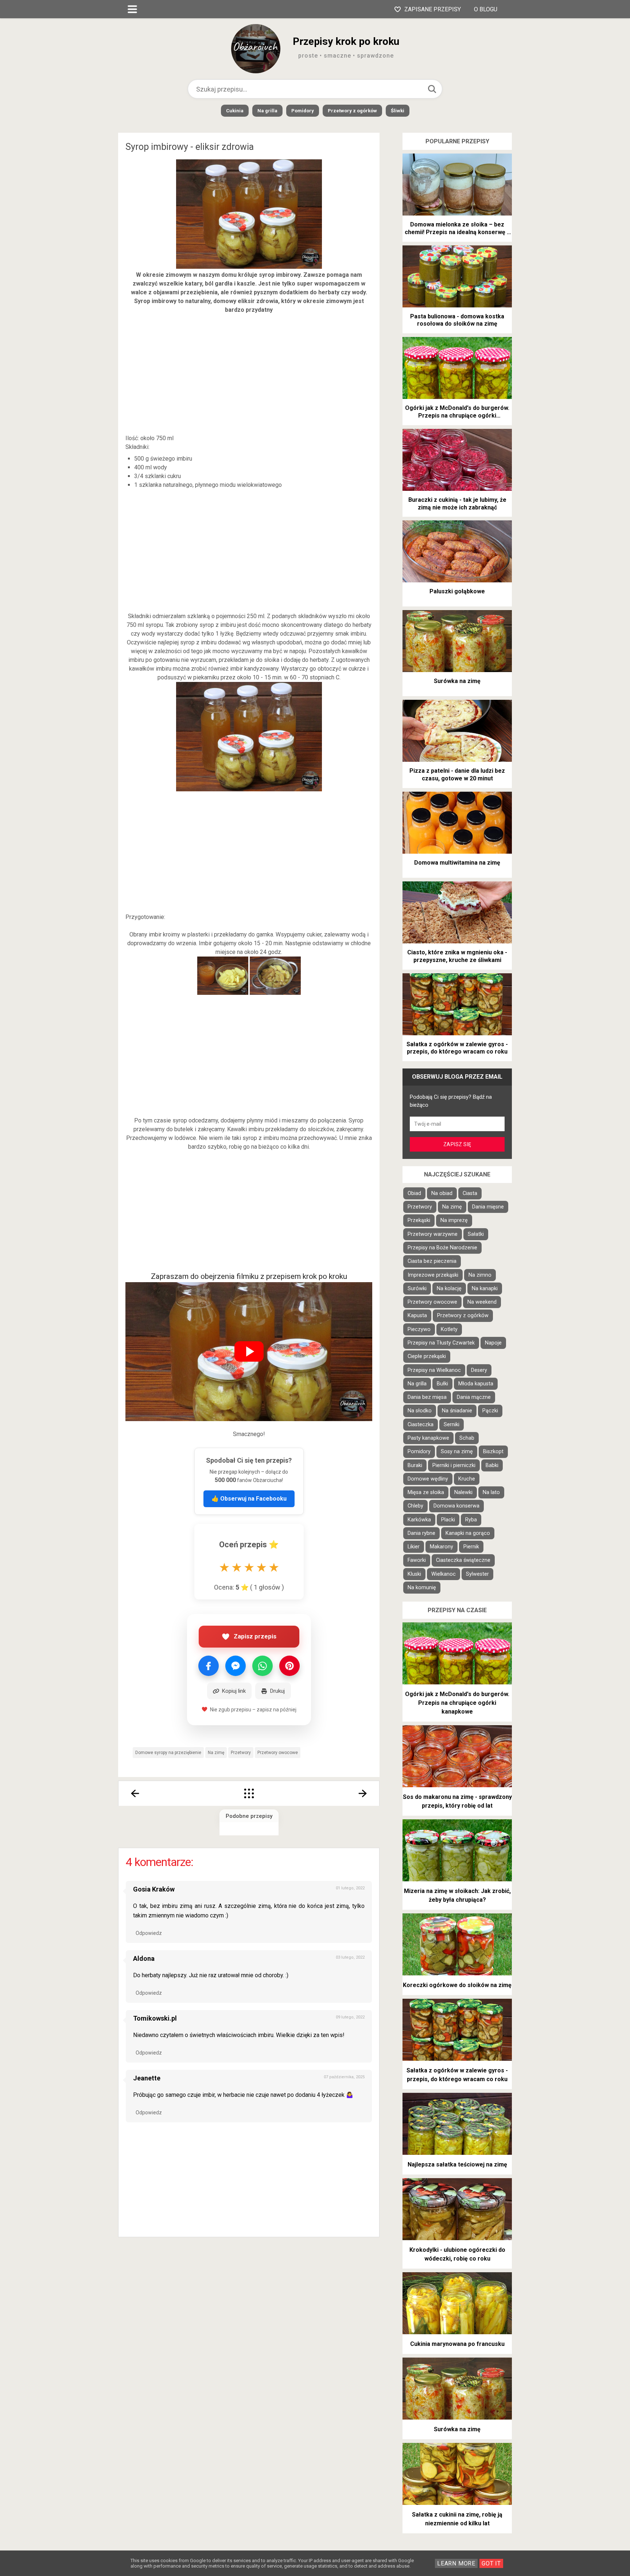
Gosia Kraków (154, 1889)
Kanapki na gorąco (468, 1533)
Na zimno (480, 1275)
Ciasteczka (421, 1425)
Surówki (417, 1289)
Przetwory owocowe (278, 1753)
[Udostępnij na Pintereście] (289, 1666)
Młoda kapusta (476, 1384)
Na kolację (449, 1289)
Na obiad (442, 1193)
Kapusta (417, 1316)
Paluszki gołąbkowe (457, 591)
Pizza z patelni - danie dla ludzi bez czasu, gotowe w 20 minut (457, 775)
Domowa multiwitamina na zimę (457, 863)
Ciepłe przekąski (427, 1356)
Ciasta (470, 1193)
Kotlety (449, 1329)
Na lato (491, 1492)
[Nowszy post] (135, 1793)
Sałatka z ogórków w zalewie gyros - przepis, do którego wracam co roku (457, 1048)
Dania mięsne (488, 1207)
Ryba (471, 1520)
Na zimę (216, 1753)
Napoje (493, 1343)
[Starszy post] (363, 1793)
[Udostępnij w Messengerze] (236, 1666)
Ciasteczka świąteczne (463, 1560)
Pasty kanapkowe (428, 1438)
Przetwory (241, 1753)
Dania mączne (474, 1397)
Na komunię (422, 1588)
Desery (479, 1370)
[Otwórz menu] (132, 9)
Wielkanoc (444, 1574)
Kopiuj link (234, 1691)
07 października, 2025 (344, 2077)
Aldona (144, 1958)
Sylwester (477, 1574)
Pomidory (303, 111)
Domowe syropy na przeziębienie (168, 1753)
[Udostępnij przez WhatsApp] (262, 1666)
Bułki (442, 1384)
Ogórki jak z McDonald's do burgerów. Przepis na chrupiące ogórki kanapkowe (457, 412)
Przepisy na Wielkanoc (434, 1370)
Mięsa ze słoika (426, 1492)
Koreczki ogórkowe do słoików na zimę (457, 1985)
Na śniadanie (457, 1411)
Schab (467, 1438)
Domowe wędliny (428, 1479)
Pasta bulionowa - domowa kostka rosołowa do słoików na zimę (457, 320)
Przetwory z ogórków (352, 111)
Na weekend (482, 1302)
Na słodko (420, 1411)
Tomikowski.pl (155, 2018)
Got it (491, 2563)
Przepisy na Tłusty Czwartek (441, 1343)
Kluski (414, 1574)
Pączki (490, 1411)
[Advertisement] (249, 374)
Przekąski (419, 1220)
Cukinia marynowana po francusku (457, 2344)
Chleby (415, 1506)
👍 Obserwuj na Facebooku (249, 1499)
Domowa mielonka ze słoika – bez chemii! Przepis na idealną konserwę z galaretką (457, 229)
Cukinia (235, 111)
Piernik (471, 1547)
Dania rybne (421, 1533)
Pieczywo (419, 1329)
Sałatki (476, 1234)
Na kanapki (485, 1289)
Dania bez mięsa (427, 1397)
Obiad (414, 1193)
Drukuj (277, 1691)
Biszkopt (493, 1452)
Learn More (456, 2563)
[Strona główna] (249, 1793)
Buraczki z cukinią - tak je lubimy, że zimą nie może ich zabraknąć (457, 504)
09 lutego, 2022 (350, 2017)
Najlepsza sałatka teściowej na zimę (457, 2164)
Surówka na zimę (457, 681)
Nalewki (463, 1492)
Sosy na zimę (457, 1452)
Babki (492, 1465)
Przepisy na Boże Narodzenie (442, 1248)
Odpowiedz (149, 1933)
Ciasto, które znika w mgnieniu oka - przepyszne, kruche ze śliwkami (457, 956)
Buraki (415, 1465)
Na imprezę (454, 1220)
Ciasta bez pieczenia (432, 1261)
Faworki (417, 1560)
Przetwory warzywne (433, 1234)
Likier (414, 1547)
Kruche (467, 1479)
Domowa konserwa (456, 1506)
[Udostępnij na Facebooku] (209, 1666)
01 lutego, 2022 (350, 1888)
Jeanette (147, 2078)
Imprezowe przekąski (433, 1275)
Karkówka (419, 1520)
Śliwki (398, 111)
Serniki (452, 1425)
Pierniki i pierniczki (454, 1465)
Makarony (442, 1547)
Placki (448, 1520)
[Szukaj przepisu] (432, 89)
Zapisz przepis (255, 1636)
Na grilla (267, 111)
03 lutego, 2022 (350, 1957)
